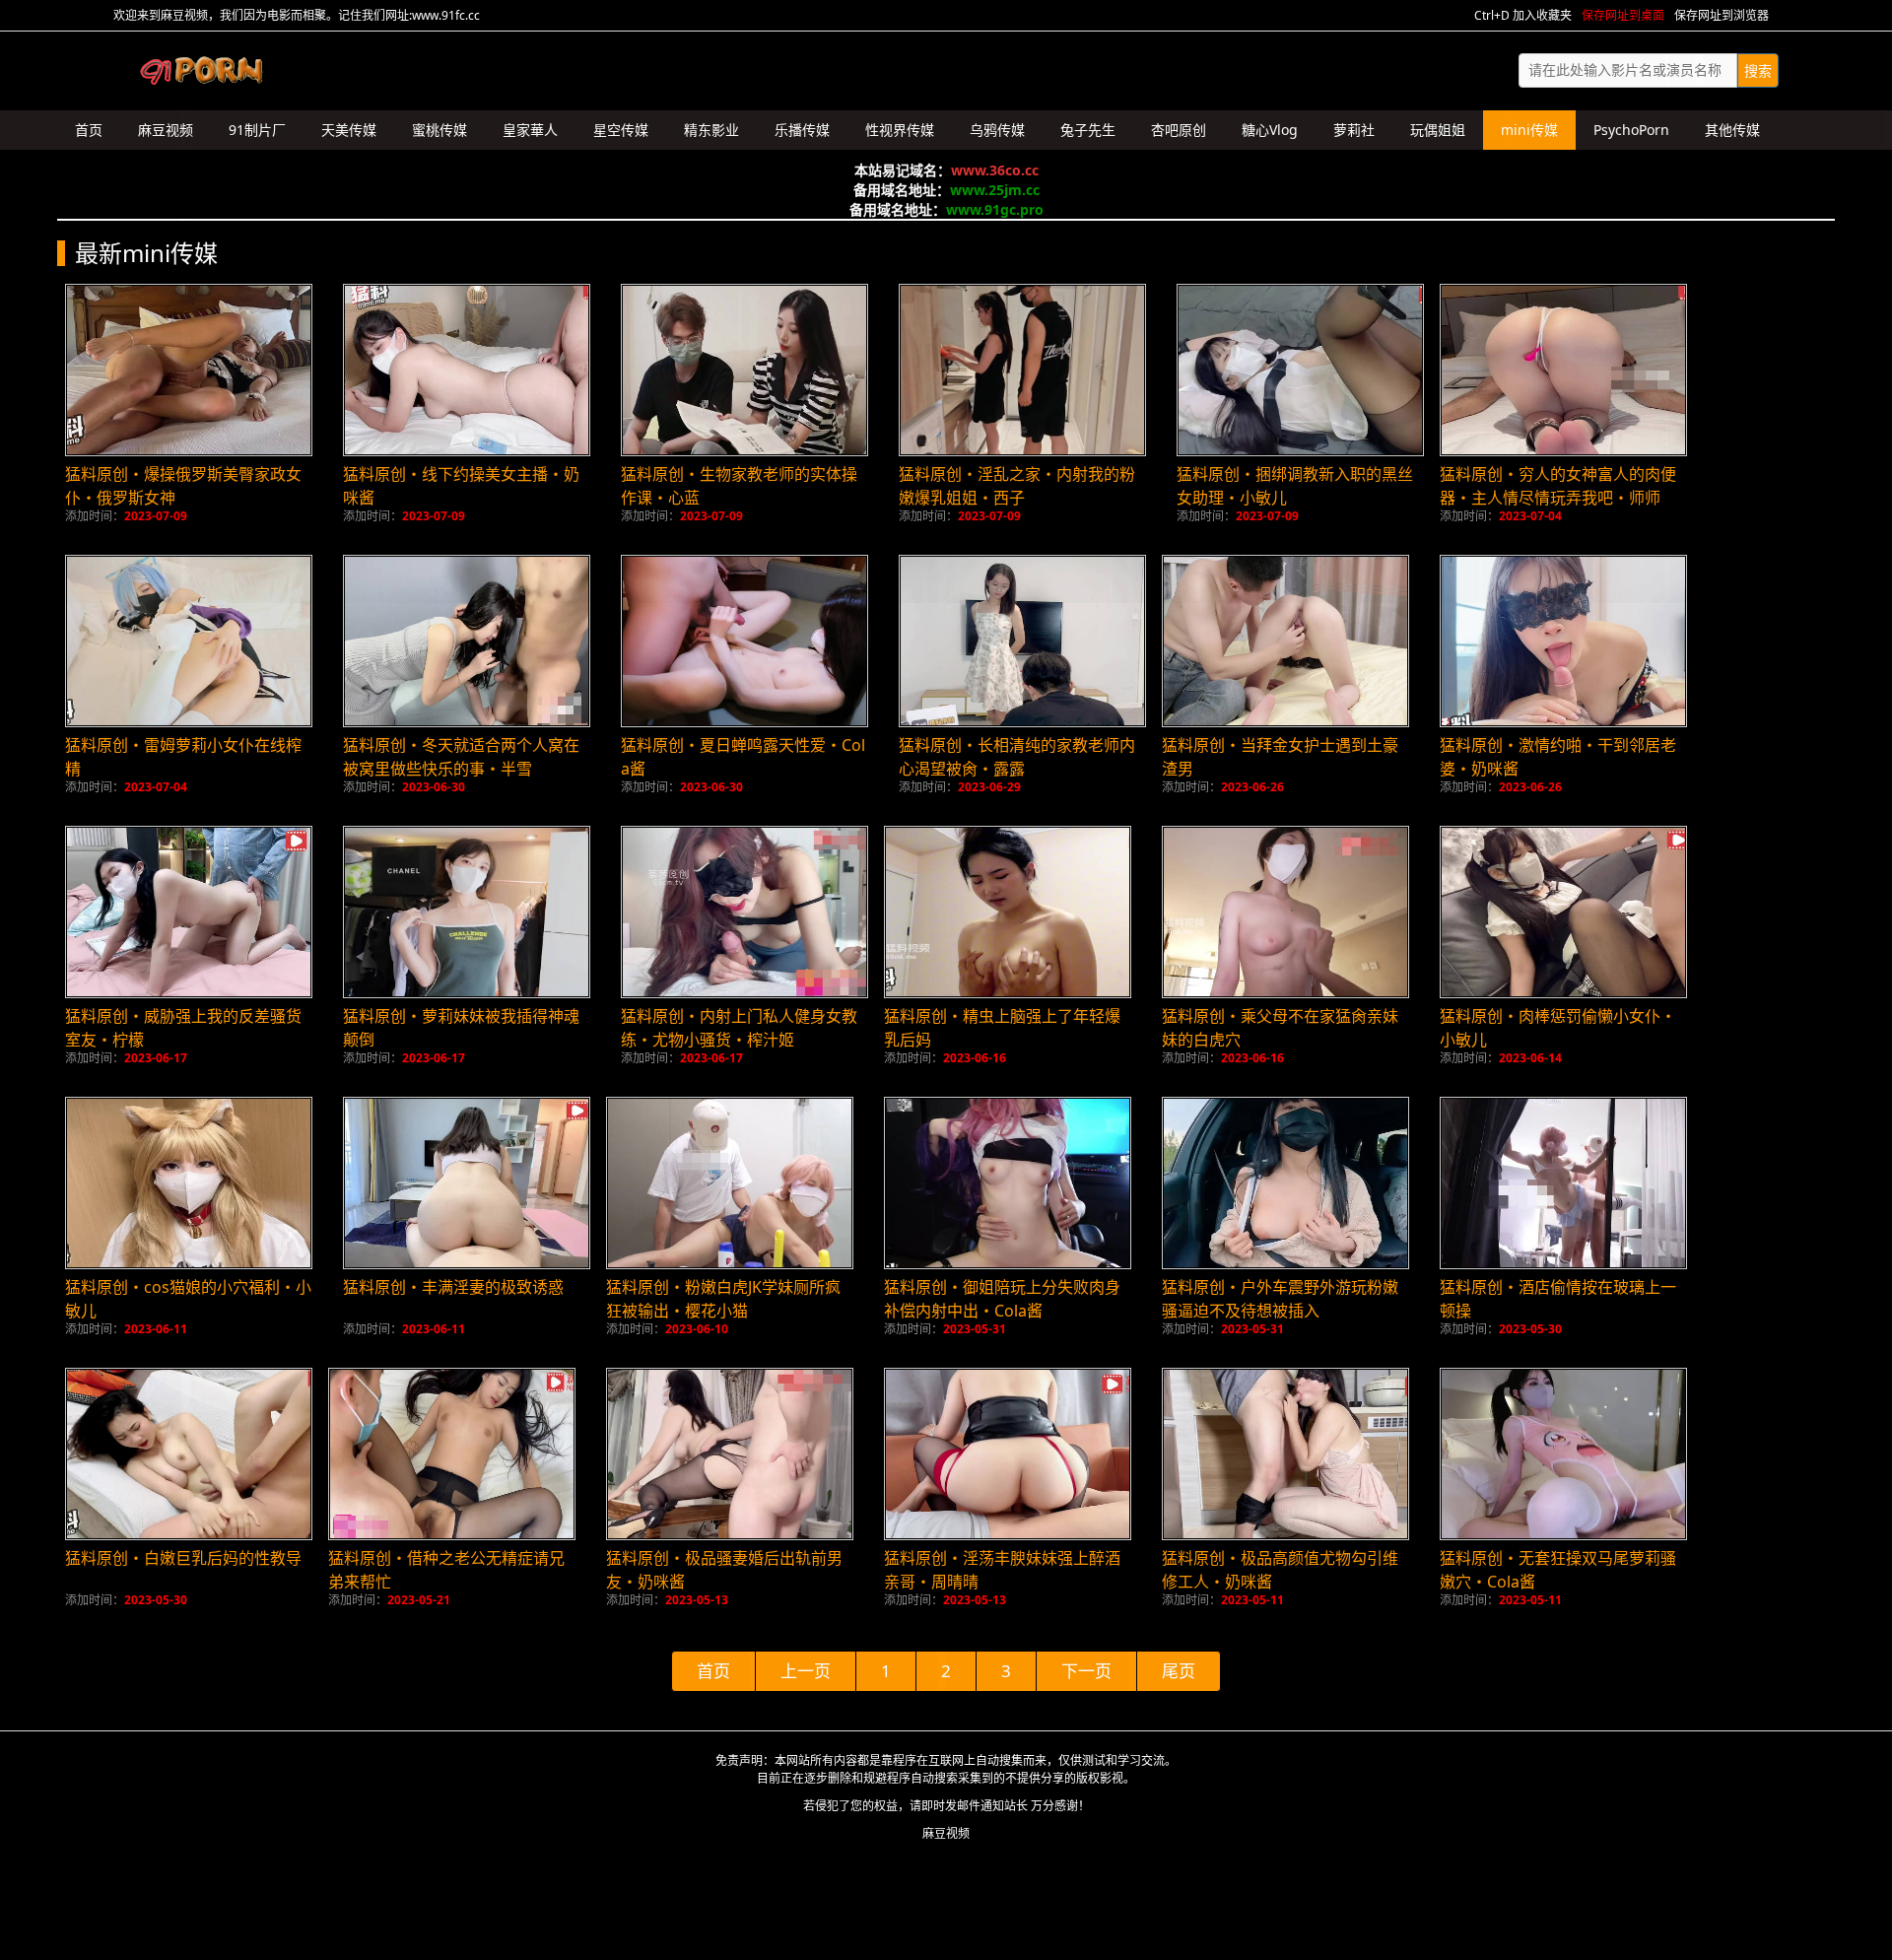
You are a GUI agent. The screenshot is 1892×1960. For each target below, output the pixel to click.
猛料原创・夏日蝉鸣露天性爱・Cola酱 (743, 757)
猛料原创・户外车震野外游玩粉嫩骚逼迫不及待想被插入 (1280, 1299)
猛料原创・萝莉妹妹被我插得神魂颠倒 (461, 1028)
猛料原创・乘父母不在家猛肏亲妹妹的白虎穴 (1280, 1028)
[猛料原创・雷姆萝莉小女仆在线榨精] (189, 641)
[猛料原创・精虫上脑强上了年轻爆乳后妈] (1008, 912)
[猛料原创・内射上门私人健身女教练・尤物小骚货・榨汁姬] (744, 912)
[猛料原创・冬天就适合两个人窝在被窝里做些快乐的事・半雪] (467, 641)
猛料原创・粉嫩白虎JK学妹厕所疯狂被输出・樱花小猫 (723, 1299)
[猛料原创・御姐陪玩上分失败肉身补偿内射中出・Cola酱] (1008, 1183)
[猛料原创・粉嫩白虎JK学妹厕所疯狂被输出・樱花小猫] (730, 1183)
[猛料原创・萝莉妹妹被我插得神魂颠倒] (467, 912)
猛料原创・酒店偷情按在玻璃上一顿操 (1558, 1299)
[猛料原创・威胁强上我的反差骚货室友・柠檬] (189, 912)
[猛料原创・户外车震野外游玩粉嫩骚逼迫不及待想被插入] (1285, 1183)
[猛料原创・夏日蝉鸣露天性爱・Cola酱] (744, 641)
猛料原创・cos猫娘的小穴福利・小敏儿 (188, 1299)
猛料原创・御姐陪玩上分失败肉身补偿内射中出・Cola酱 (1002, 1299)
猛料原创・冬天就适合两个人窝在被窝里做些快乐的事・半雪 (461, 757)
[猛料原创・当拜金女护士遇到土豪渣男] (1285, 641)
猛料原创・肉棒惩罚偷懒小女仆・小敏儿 (1558, 1028)
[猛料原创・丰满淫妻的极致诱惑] (467, 1183)
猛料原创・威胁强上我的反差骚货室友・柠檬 (183, 1028)
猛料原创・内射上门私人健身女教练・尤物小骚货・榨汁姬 (739, 1028)
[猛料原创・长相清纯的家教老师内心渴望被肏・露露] (1022, 641)
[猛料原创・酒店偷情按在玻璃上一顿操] (1563, 1183)
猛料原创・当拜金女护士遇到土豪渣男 (1280, 757)
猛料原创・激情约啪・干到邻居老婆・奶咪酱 (1558, 757)
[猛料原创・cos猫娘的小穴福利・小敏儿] (189, 1183)
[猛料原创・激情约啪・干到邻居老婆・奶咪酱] (1563, 641)
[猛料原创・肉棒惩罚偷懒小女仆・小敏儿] (1563, 912)
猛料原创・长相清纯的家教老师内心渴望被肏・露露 (1017, 757)
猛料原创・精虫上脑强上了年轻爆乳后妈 (1002, 1028)
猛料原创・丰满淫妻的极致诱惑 (453, 1287)
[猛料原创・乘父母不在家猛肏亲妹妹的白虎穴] (1285, 912)
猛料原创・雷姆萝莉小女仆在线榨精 (183, 757)
